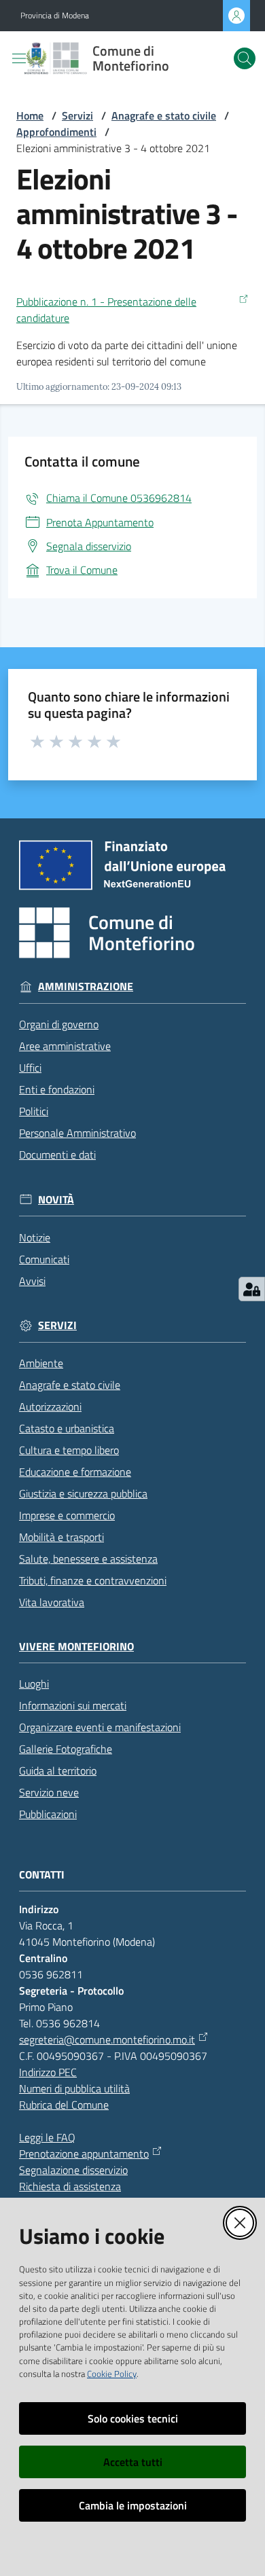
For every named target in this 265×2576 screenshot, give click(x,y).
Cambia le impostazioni (133, 2505)
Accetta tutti (133, 2462)
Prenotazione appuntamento (84, 2154)
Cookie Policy (112, 2374)
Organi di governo (59, 1024)
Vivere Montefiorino (76, 1647)
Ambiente (41, 1363)
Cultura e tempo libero (69, 1450)
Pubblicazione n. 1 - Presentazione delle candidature (106, 310)
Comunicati (44, 1259)
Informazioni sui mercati (73, 1705)
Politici (34, 1111)
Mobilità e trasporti (61, 1537)
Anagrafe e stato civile (164, 115)
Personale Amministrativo (77, 1133)
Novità (56, 1200)
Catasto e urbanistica (67, 1428)
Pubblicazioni (48, 1814)
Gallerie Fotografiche (66, 1749)
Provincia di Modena (55, 16)
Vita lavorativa (52, 1602)
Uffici (30, 1068)
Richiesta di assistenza (70, 2186)
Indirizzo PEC (48, 2072)
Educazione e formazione (75, 1472)
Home (30, 115)
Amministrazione (86, 986)
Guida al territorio (58, 1771)
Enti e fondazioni (57, 1089)
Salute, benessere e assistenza (88, 1559)
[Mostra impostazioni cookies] (252, 1289)
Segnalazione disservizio (73, 2170)
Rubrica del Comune (64, 2105)
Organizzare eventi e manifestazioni (100, 1727)
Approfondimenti (56, 132)
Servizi (77, 115)
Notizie (35, 1237)
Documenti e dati (57, 1155)
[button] (245, 58)
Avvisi (32, 1281)
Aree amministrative (65, 1046)
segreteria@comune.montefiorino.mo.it (107, 2039)
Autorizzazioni (50, 1407)
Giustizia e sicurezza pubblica (83, 1493)
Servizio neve (49, 1792)
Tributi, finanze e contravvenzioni (93, 1580)
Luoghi (34, 1684)
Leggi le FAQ (47, 2137)
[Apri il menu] (19, 58)
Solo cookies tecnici (133, 2418)
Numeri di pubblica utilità (74, 2088)
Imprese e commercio (67, 1515)
